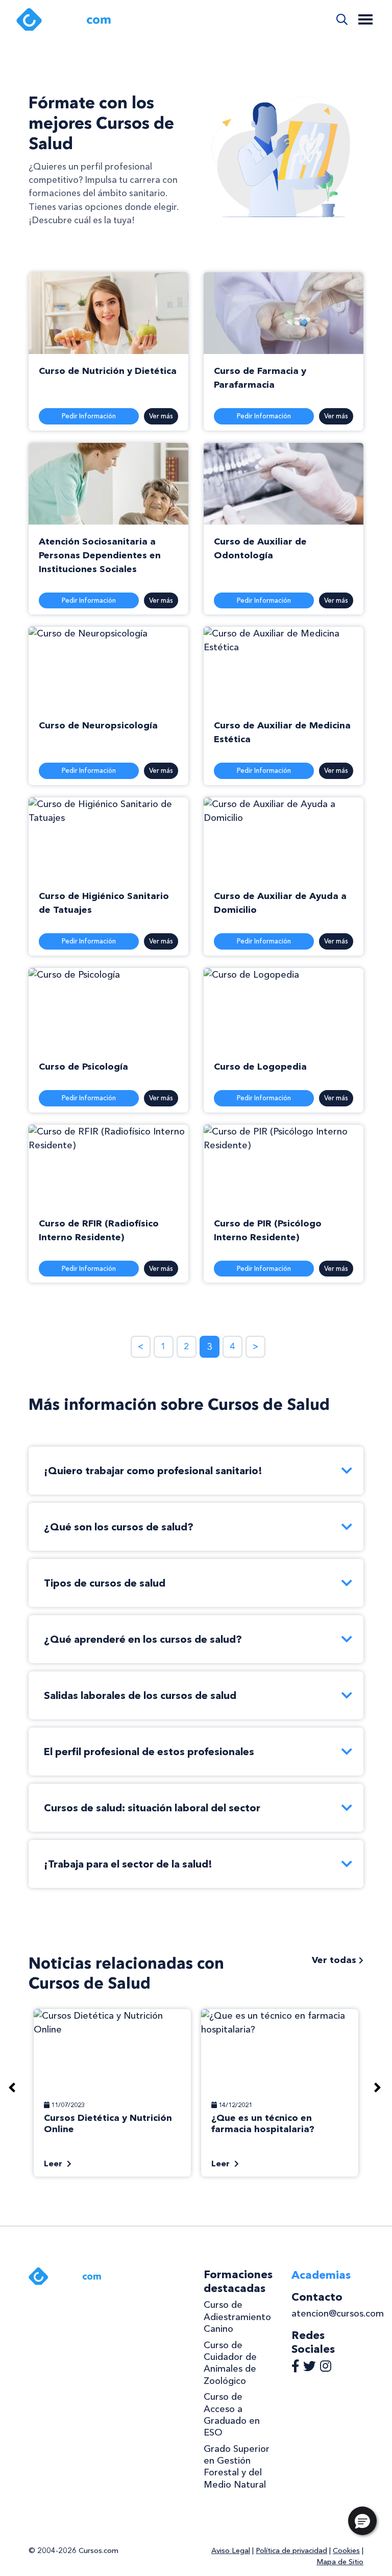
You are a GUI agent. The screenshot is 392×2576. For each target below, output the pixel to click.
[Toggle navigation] (365, 19)
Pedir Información (89, 416)
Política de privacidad (291, 2550)
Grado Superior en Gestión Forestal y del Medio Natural (237, 2467)
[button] (362, 2521)
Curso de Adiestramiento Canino (237, 2317)
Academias (321, 2275)
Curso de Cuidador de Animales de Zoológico (230, 2363)
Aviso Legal (231, 2550)
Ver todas (335, 1960)
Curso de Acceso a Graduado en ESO (232, 2415)
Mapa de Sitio (340, 2562)
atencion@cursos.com (338, 2313)
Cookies (346, 2550)
